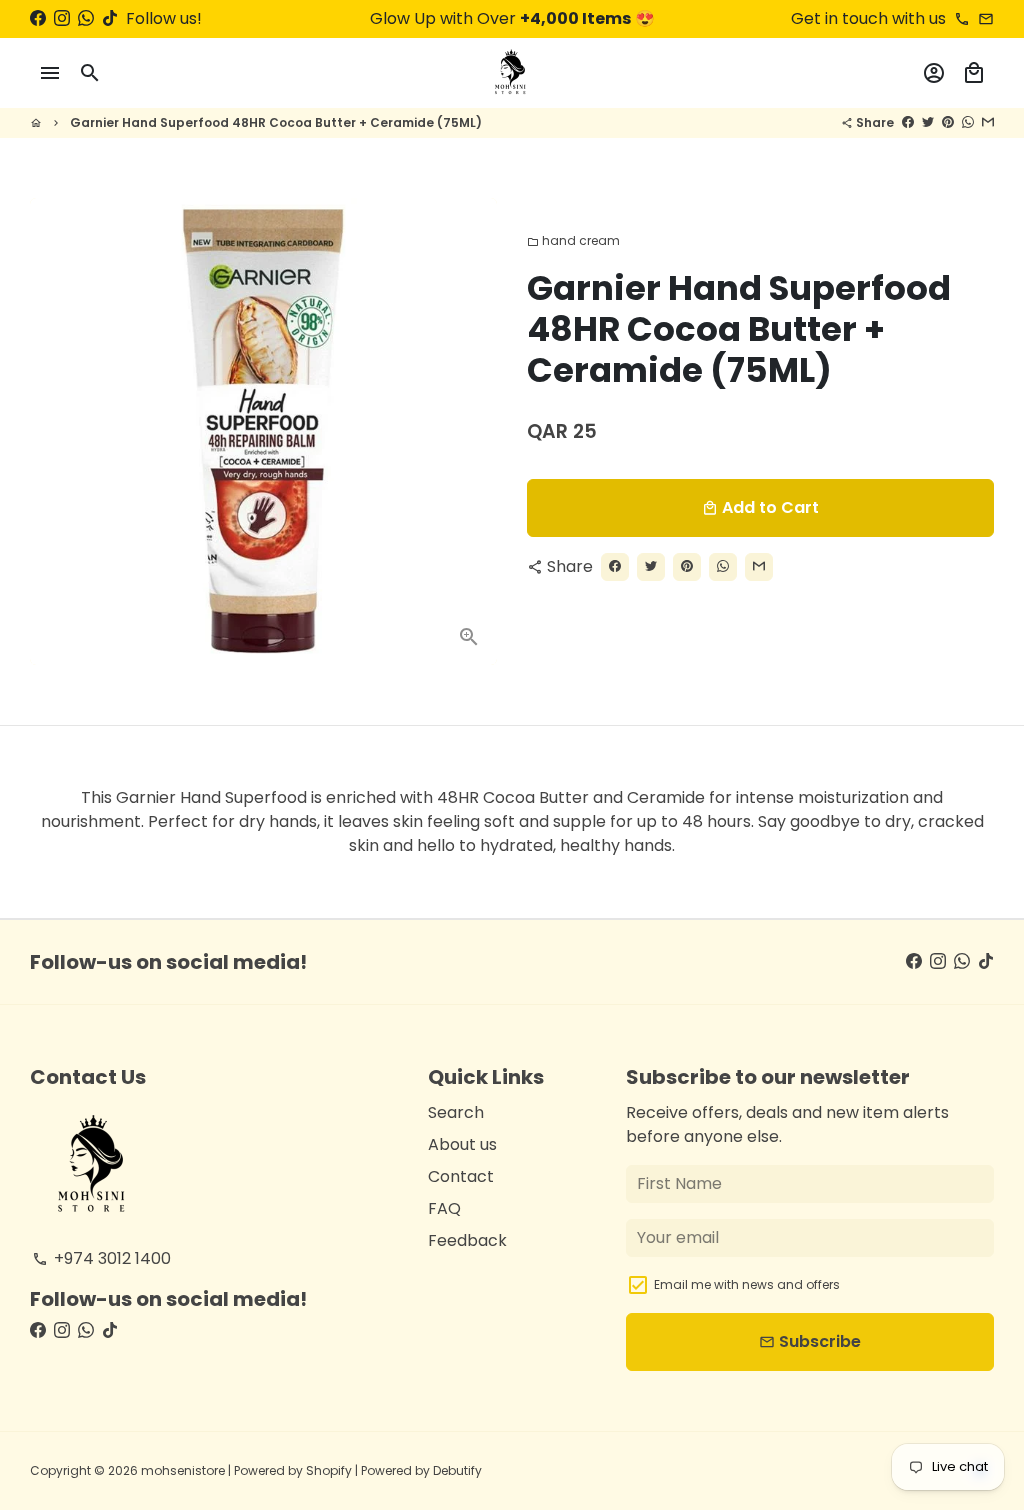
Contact (461, 1176)
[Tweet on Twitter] (928, 122)
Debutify (457, 1470)
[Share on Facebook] (908, 122)
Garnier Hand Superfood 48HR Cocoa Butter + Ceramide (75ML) (276, 122)
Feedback (467, 1240)
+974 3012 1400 (101, 1258)
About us (462, 1144)
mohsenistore (183, 1470)
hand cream (573, 240)
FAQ (444, 1208)
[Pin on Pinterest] (948, 122)
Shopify (329, 1470)
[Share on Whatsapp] (968, 122)
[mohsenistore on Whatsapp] (86, 18)
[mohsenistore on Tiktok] (110, 18)
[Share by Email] (988, 122)
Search (456, 1112)
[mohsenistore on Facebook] (38, 18)
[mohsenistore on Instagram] (62, 18)
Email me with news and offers (747, 1284)
